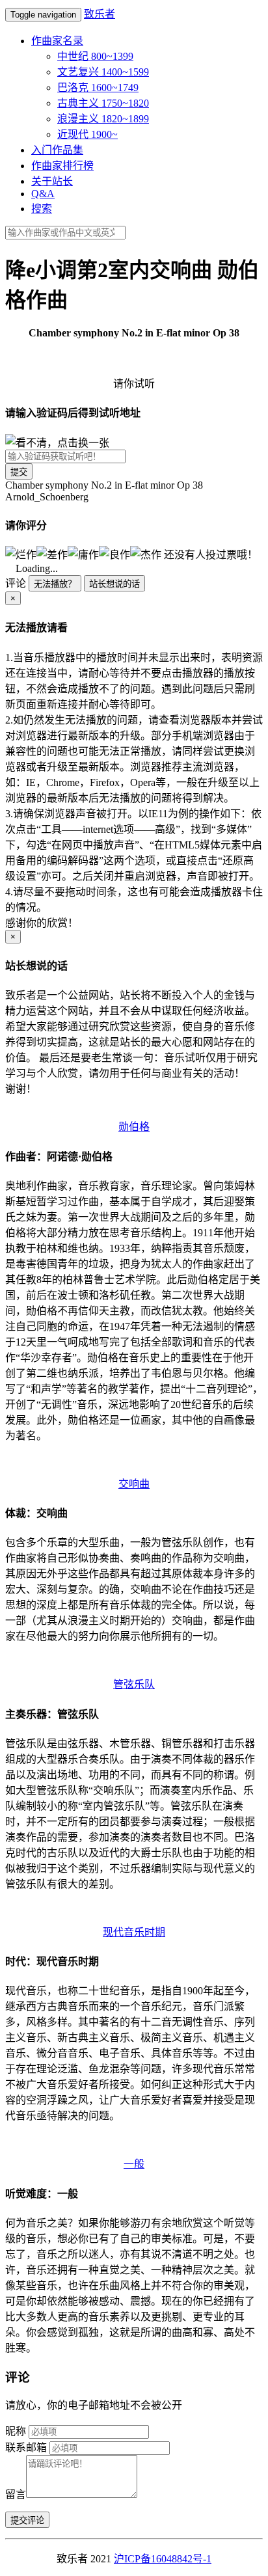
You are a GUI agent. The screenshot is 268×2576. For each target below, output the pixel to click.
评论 (16, 583)
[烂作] (21, 554)
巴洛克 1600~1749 (98, 88)
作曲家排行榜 (62, 166)
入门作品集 (57, 150)
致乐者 (100, 14)
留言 (16, 2494)
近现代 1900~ (87, 134)
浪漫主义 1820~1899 (103, 119)
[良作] (114, 554)
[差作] (52, 554)
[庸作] (83, 554)
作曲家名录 (57, 41)
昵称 (16, 2431)
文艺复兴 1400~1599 (103, 72)
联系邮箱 (26, 2447)
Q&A (43, 194)
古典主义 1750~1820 (103, 103)
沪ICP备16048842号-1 (163, 2559)
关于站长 (52, 181)
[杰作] (146, 554)
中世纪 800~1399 (95, 56)
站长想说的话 (114, 584)
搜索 (42, 209)
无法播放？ (55, 584)
